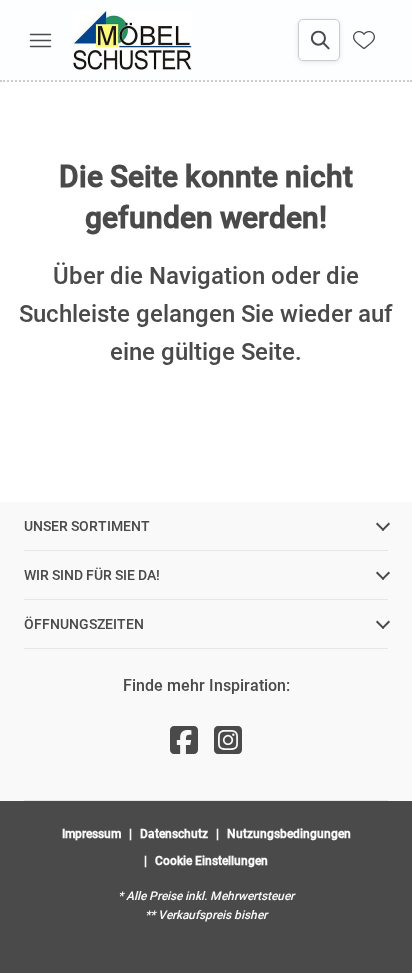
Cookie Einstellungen (211, 861)
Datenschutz (174, 834)
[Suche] (319, 40)
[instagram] (228, 741)
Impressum (91, 834)
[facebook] (184, 741)
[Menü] (40, 40)
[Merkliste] (364, 40)
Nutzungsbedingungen (289, 834)
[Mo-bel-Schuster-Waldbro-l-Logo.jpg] (132, 40)
